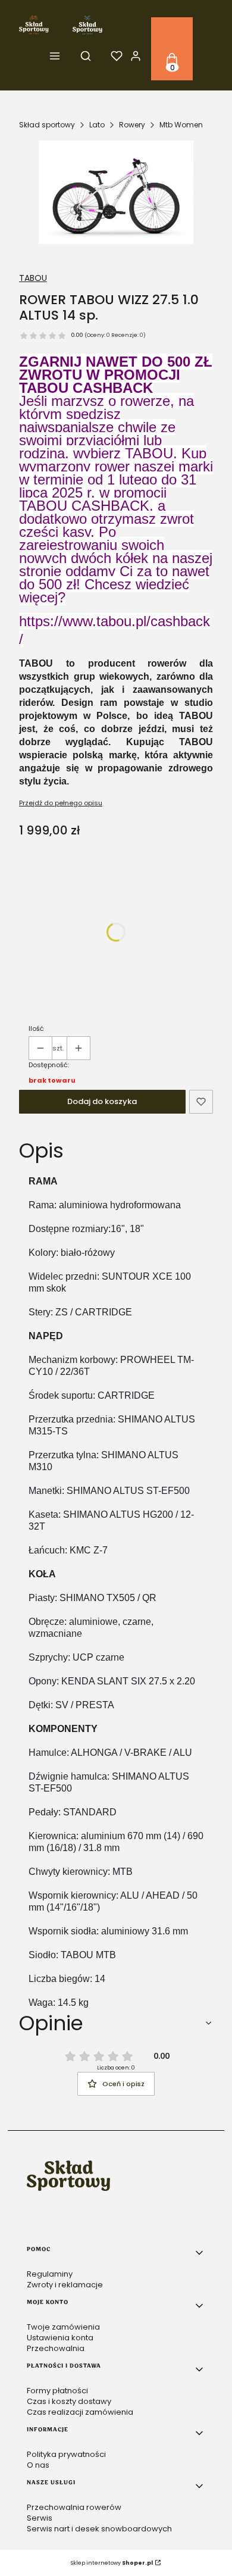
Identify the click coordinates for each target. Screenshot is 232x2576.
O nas (38, 2465)
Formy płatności (57, 2391)
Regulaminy (50, 2274)
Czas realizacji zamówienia (80, 2412)
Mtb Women (181, 125)
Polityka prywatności (66, 2454)
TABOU (33, 278)
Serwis (40, 2518)
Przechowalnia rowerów (74, 2507)
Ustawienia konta (60, 2338)
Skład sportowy (47, 125)
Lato (97, 125)
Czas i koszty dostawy (69, 2401)
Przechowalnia (56, 2348)
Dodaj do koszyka (102, 1101)
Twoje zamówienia (63, 2327)
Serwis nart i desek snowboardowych (99, 2529)
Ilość (36, 1028)
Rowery (132, 125)
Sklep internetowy (112, 2563)
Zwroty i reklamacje (65, 2285)
